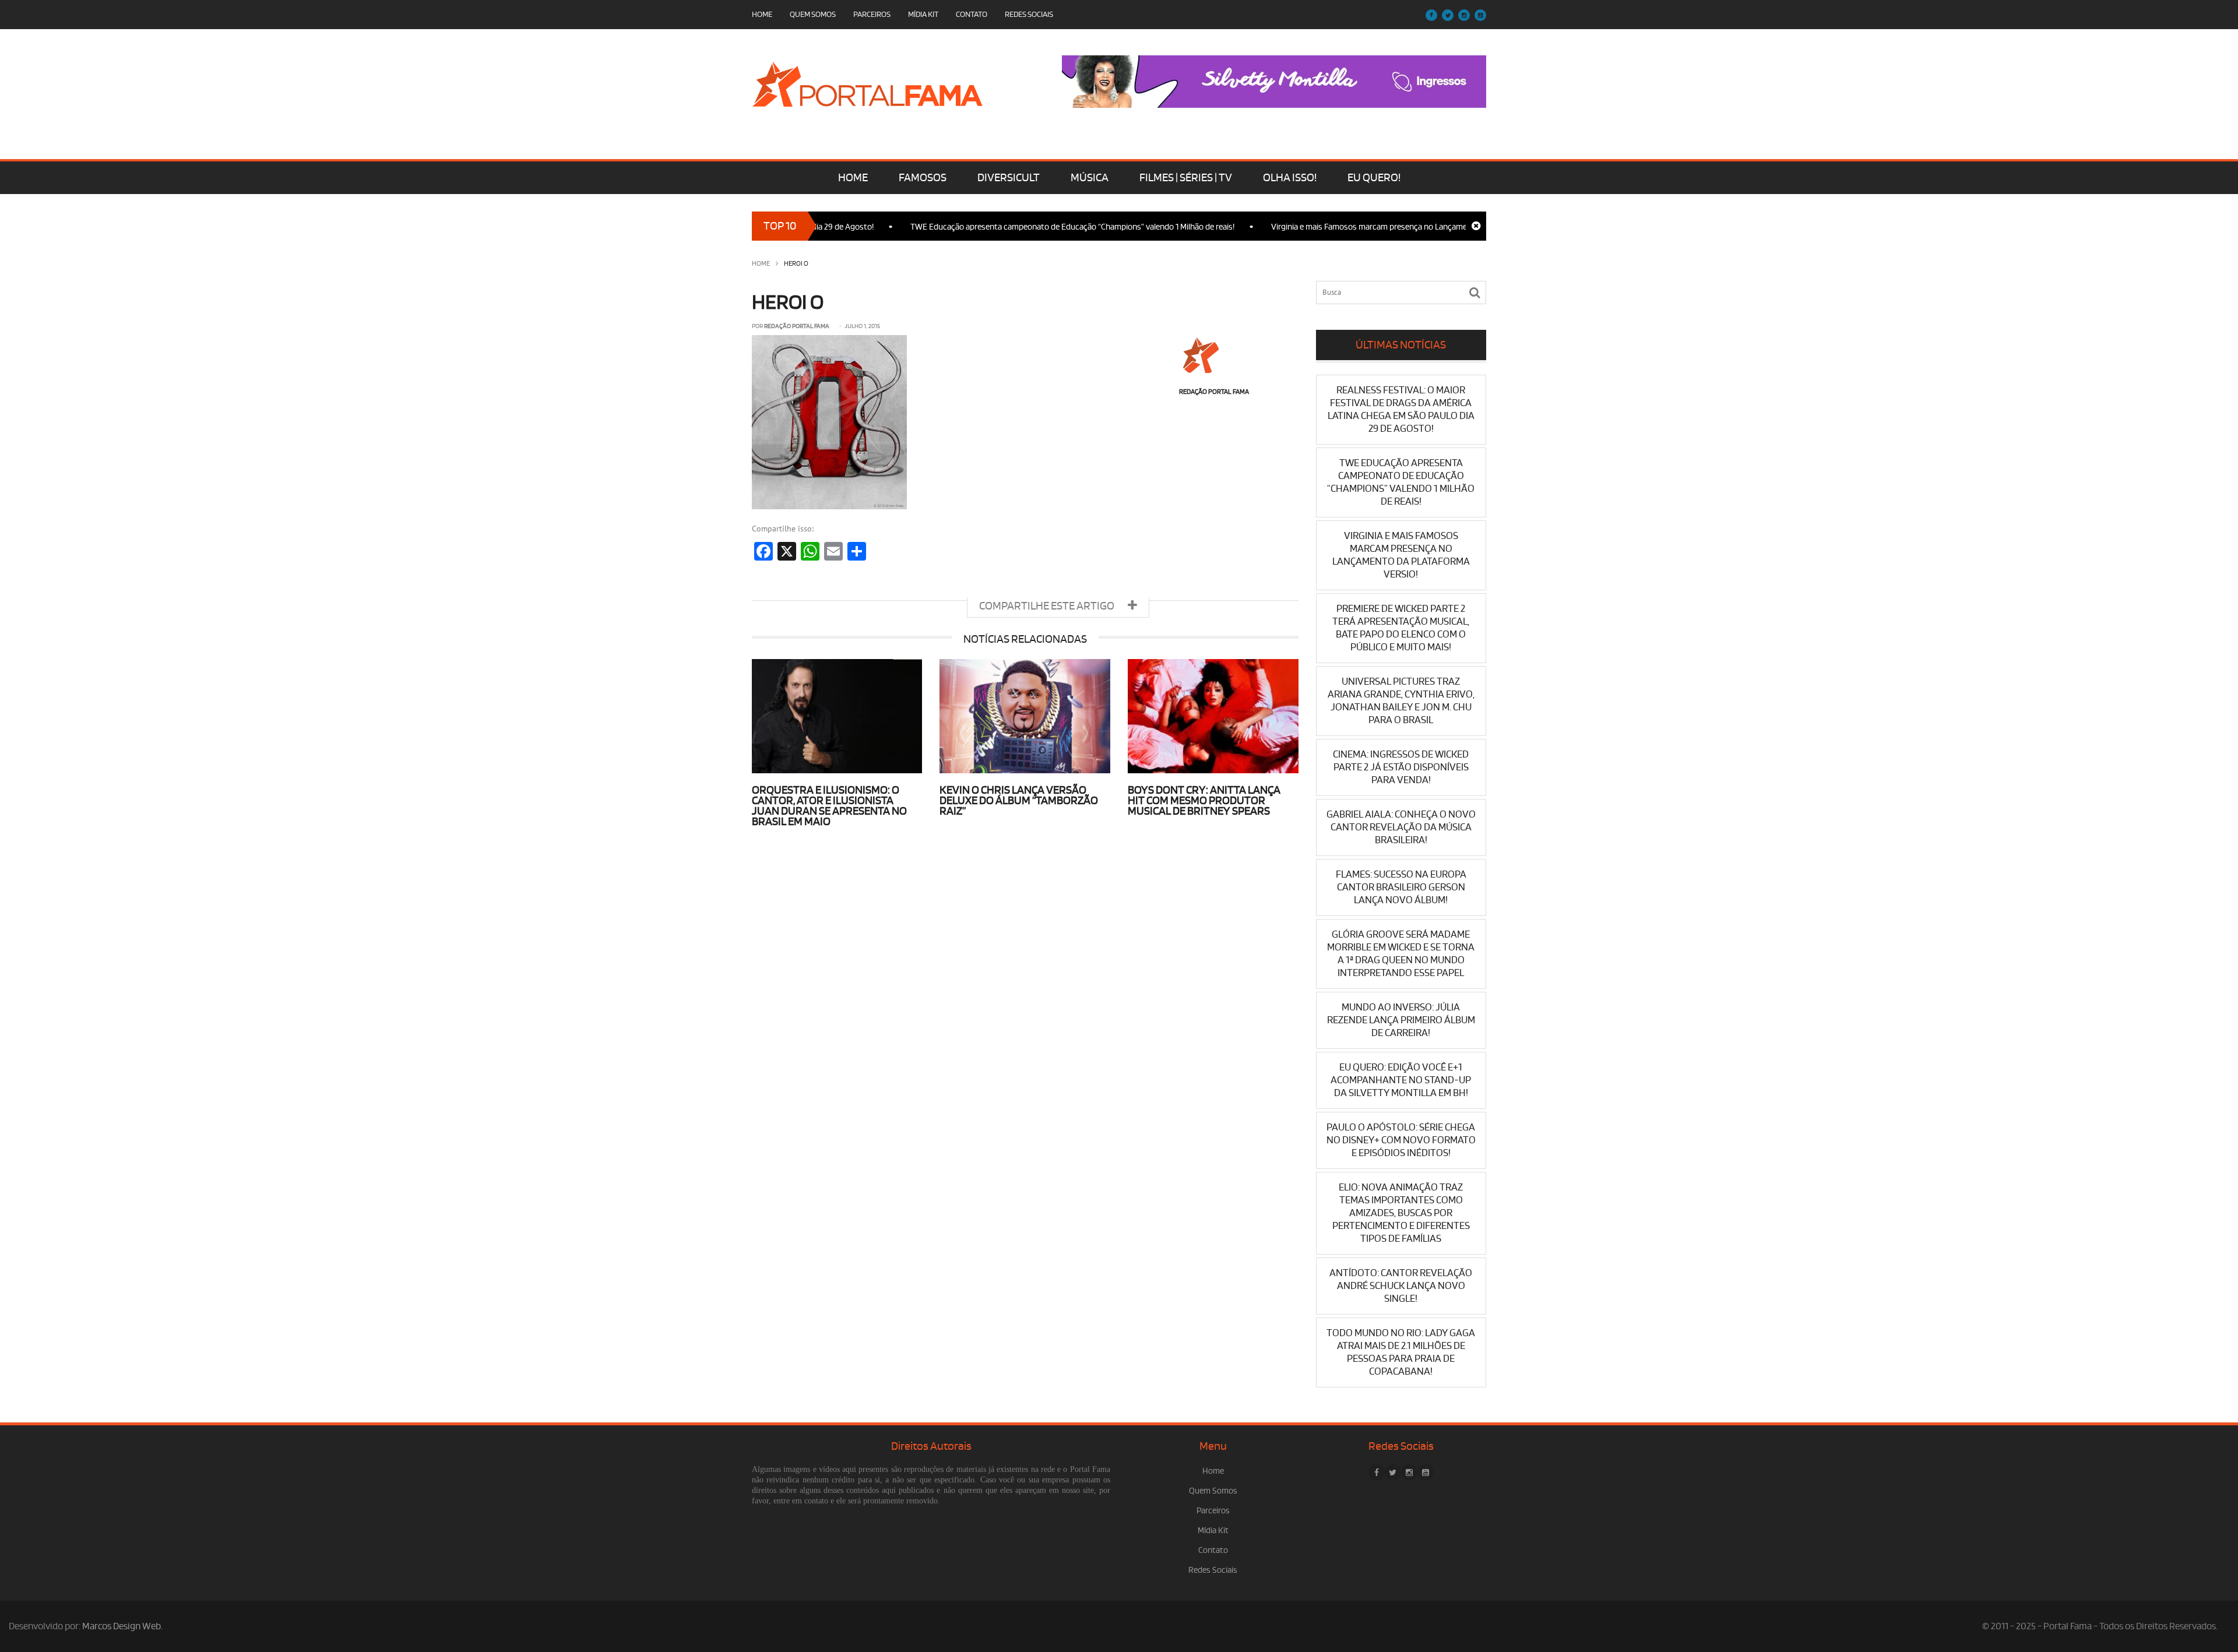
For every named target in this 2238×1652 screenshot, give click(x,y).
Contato (972, 14)
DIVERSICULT (1009, 178)
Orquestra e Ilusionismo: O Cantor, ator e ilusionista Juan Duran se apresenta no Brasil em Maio (829, 806)
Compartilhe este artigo (1048, 606)
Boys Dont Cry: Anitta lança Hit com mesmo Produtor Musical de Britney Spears (1204, 801)
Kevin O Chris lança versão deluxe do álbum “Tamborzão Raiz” (1019, 801)
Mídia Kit (923, 14)
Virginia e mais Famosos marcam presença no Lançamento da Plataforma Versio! (1363, 227)
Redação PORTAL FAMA (797, 326)
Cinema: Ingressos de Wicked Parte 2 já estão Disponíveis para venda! (1401, 767)
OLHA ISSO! (1290, 178)
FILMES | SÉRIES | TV (1186, 178)
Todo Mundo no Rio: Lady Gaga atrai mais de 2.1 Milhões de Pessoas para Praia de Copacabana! (1401, 1352)
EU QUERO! (1374, 178)
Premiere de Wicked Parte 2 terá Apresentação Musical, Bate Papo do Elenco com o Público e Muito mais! (1401, 628)
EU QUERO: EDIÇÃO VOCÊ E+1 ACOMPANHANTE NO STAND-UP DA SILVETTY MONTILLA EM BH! (1401, 1080)
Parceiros (872, 14)
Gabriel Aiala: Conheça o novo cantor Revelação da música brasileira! (1401, 827)
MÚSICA (1090, 178)
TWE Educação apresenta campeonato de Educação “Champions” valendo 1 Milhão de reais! (1022, 227)
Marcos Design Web (122, 1626)
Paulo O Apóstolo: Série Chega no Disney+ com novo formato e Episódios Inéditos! (1401, 1140)
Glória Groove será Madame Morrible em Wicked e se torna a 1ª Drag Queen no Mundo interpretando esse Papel (1401, 954)
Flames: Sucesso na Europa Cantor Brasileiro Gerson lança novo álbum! (1401, 887)
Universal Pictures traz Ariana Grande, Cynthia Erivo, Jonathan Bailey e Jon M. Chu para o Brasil (1401, 701)
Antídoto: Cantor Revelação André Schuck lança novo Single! (1401, 1286)
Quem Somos (813, 14)
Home (762, 14)
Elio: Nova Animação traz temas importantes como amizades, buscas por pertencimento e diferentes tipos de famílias (1401, 1213)
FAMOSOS (923, 178)
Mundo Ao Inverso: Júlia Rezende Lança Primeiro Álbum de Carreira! (1401, 1020)
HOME (853, 178)
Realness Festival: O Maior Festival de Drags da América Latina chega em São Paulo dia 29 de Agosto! (1401, 409)
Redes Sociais (1029, 14)
